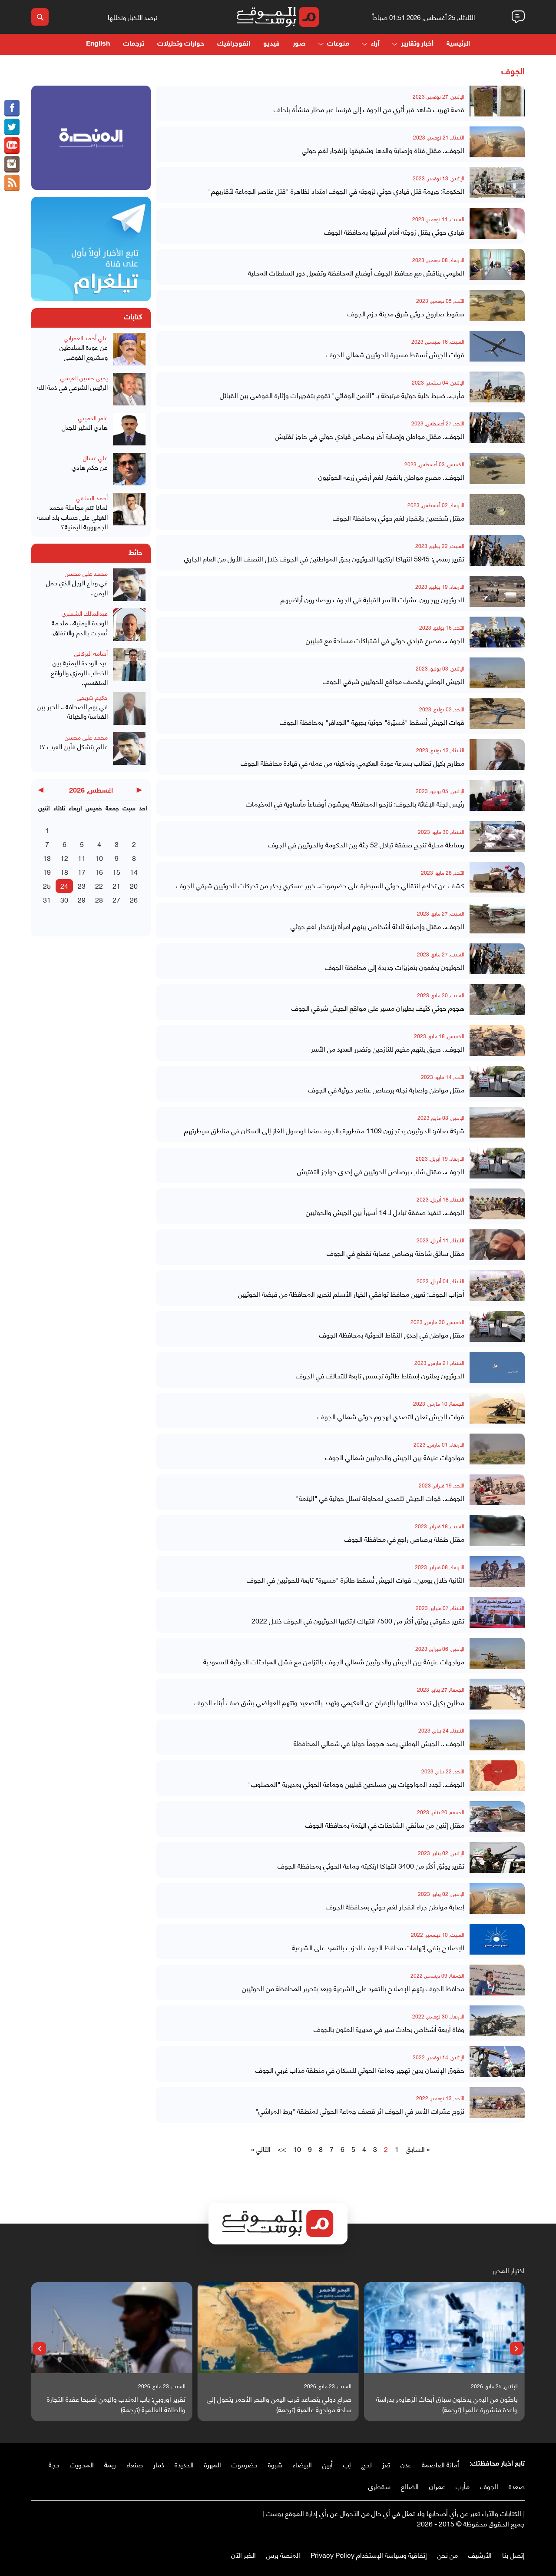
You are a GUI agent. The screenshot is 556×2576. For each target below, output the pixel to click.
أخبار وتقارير (417, 44)
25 (47, 885)
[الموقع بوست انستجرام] (12, 164)
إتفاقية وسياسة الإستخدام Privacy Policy (369, 2554)
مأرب (463, 2486)
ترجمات (134, 44)
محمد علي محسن (86, 573)
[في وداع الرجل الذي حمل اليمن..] (129, 586)
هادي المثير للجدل (85, 427)
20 (134, 885)
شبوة (275, 2464)
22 (99, 885)
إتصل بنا (513, 2554)
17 (82, 871)
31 (47, 899)
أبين (328, 2464)
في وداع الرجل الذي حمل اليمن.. (77, 587)
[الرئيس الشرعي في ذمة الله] (129, 390)
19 (47, 871)
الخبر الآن (243, 2554)
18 (64, 871)
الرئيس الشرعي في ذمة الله (72, 387)
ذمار (159, 2464)
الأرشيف (480, 2554)
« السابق (418, 2149)
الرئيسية (458, 44)
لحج (367, 2464)
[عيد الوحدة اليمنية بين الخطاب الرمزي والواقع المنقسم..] (129, 668)
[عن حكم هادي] (129, 470)
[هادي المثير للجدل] (129, 430)
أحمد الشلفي (92, 497)
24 (64, 885)
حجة (54, 2464)
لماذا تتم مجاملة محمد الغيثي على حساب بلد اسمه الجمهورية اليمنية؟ (72, 517)
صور (299, 44)
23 (82, 885)
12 (64, 858)
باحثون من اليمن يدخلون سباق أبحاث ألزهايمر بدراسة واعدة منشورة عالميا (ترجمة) (447, 2404)
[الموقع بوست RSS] (12, 183)
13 (47, 858)
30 (64, 899)
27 (116, 899)
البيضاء (302, 2464)
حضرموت (245, 2464)
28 (99, 899)
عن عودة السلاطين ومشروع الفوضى (84, 352)
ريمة (110, 2464)
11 (82, 858)
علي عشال (95, 457)
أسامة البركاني (91, 653)
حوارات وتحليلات (181, 44)
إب (347, 2464)
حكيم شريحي (92, 697)
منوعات (338, 44)
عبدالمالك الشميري (85, 613)
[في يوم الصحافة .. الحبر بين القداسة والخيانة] (129, 710)
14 (134, 871)
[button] (516, 2349)
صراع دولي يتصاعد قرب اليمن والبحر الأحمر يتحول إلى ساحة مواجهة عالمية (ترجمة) (279, 2404)
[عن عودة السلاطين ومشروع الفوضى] (129, 350)
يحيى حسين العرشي (84, 377)
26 (134, 899)
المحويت (82, 2464)
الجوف (489, 2486)
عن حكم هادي (90, 467)
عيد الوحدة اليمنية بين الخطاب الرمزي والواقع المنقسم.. (79, 672)
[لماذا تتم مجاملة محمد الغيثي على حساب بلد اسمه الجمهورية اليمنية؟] (129, 512)
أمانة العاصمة (440, 2464)
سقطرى (379, 2486)
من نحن (448, 2554)
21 (116, 885)
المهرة (213, 2464)
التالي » (261, 2149)
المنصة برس (283, 2554)
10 (297, 2149)
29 (82, 899)
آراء (375, 44)
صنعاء (135, 2464)
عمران (437, 2486)
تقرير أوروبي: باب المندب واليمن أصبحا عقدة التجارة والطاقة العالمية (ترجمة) (116, 2404)
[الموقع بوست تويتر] (12, 127)
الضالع (410, 2486)
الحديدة (184, 2464)
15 (116, 871)
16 (99, 871)
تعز (386, 2464)
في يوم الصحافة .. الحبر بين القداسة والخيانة (72, 711)
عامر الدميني (93, 417)
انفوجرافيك (234, 44)
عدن (406, 2464)
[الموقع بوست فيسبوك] (12, 108)
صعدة (517, 2486)
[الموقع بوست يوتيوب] (12, 146)
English (98, 44)
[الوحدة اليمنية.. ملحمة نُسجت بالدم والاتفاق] (129, 626)
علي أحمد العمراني (86, 337)
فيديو (271, 44)
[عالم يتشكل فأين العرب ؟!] (129, 750)
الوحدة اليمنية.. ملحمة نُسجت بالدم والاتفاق (80, 627)
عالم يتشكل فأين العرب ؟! (74, 746)
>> (282, 2149)
